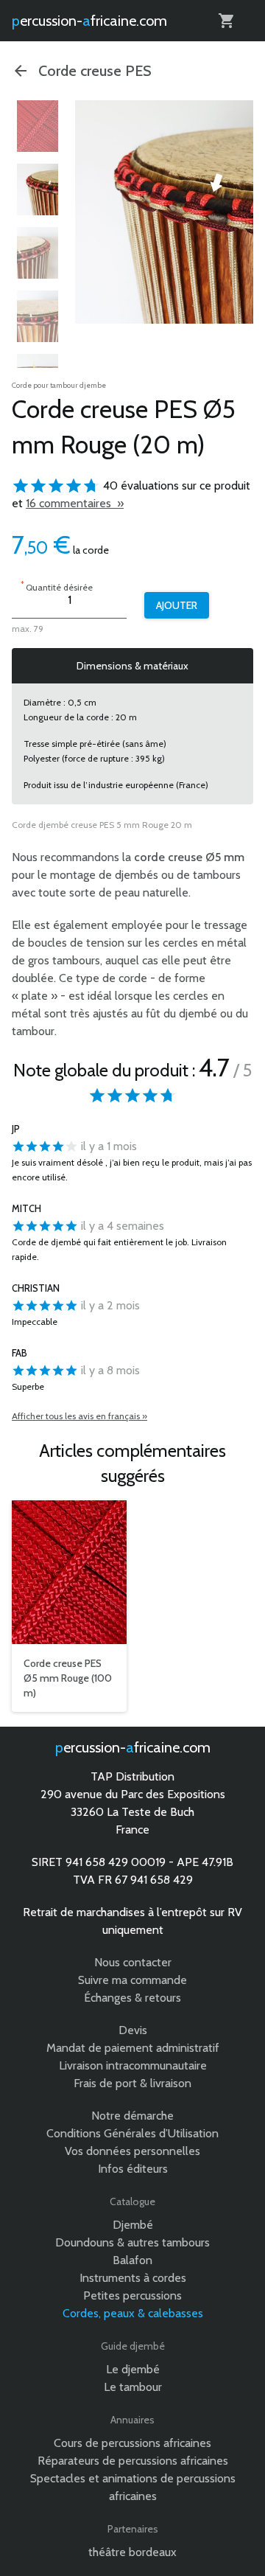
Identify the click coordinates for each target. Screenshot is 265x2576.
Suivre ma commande (132, 1980)
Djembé (133, 2225)
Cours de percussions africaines (132, 2443)
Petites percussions (132, 2295)
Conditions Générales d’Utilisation (132, 2133)
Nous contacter (133, 1962)
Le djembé (133, 2369)
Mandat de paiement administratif (133, 2048)
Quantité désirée (57, 586)
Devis (133, 2030)
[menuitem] (38, 126)
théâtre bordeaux (132, 2552)
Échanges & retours (132, 1998)
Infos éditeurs (133, 2169)
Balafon (132, 2260)
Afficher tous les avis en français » (79, 1416)
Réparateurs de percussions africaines (133, 2461)
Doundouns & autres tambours (132, 2242)
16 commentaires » (75, 503)
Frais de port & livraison (132, 2083)
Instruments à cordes (133, 2278)
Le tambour (133, 2387)
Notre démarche (132, 2116)
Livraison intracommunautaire (133, 2065)
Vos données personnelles (132, 2151)
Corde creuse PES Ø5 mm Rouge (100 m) (68, 1678)
